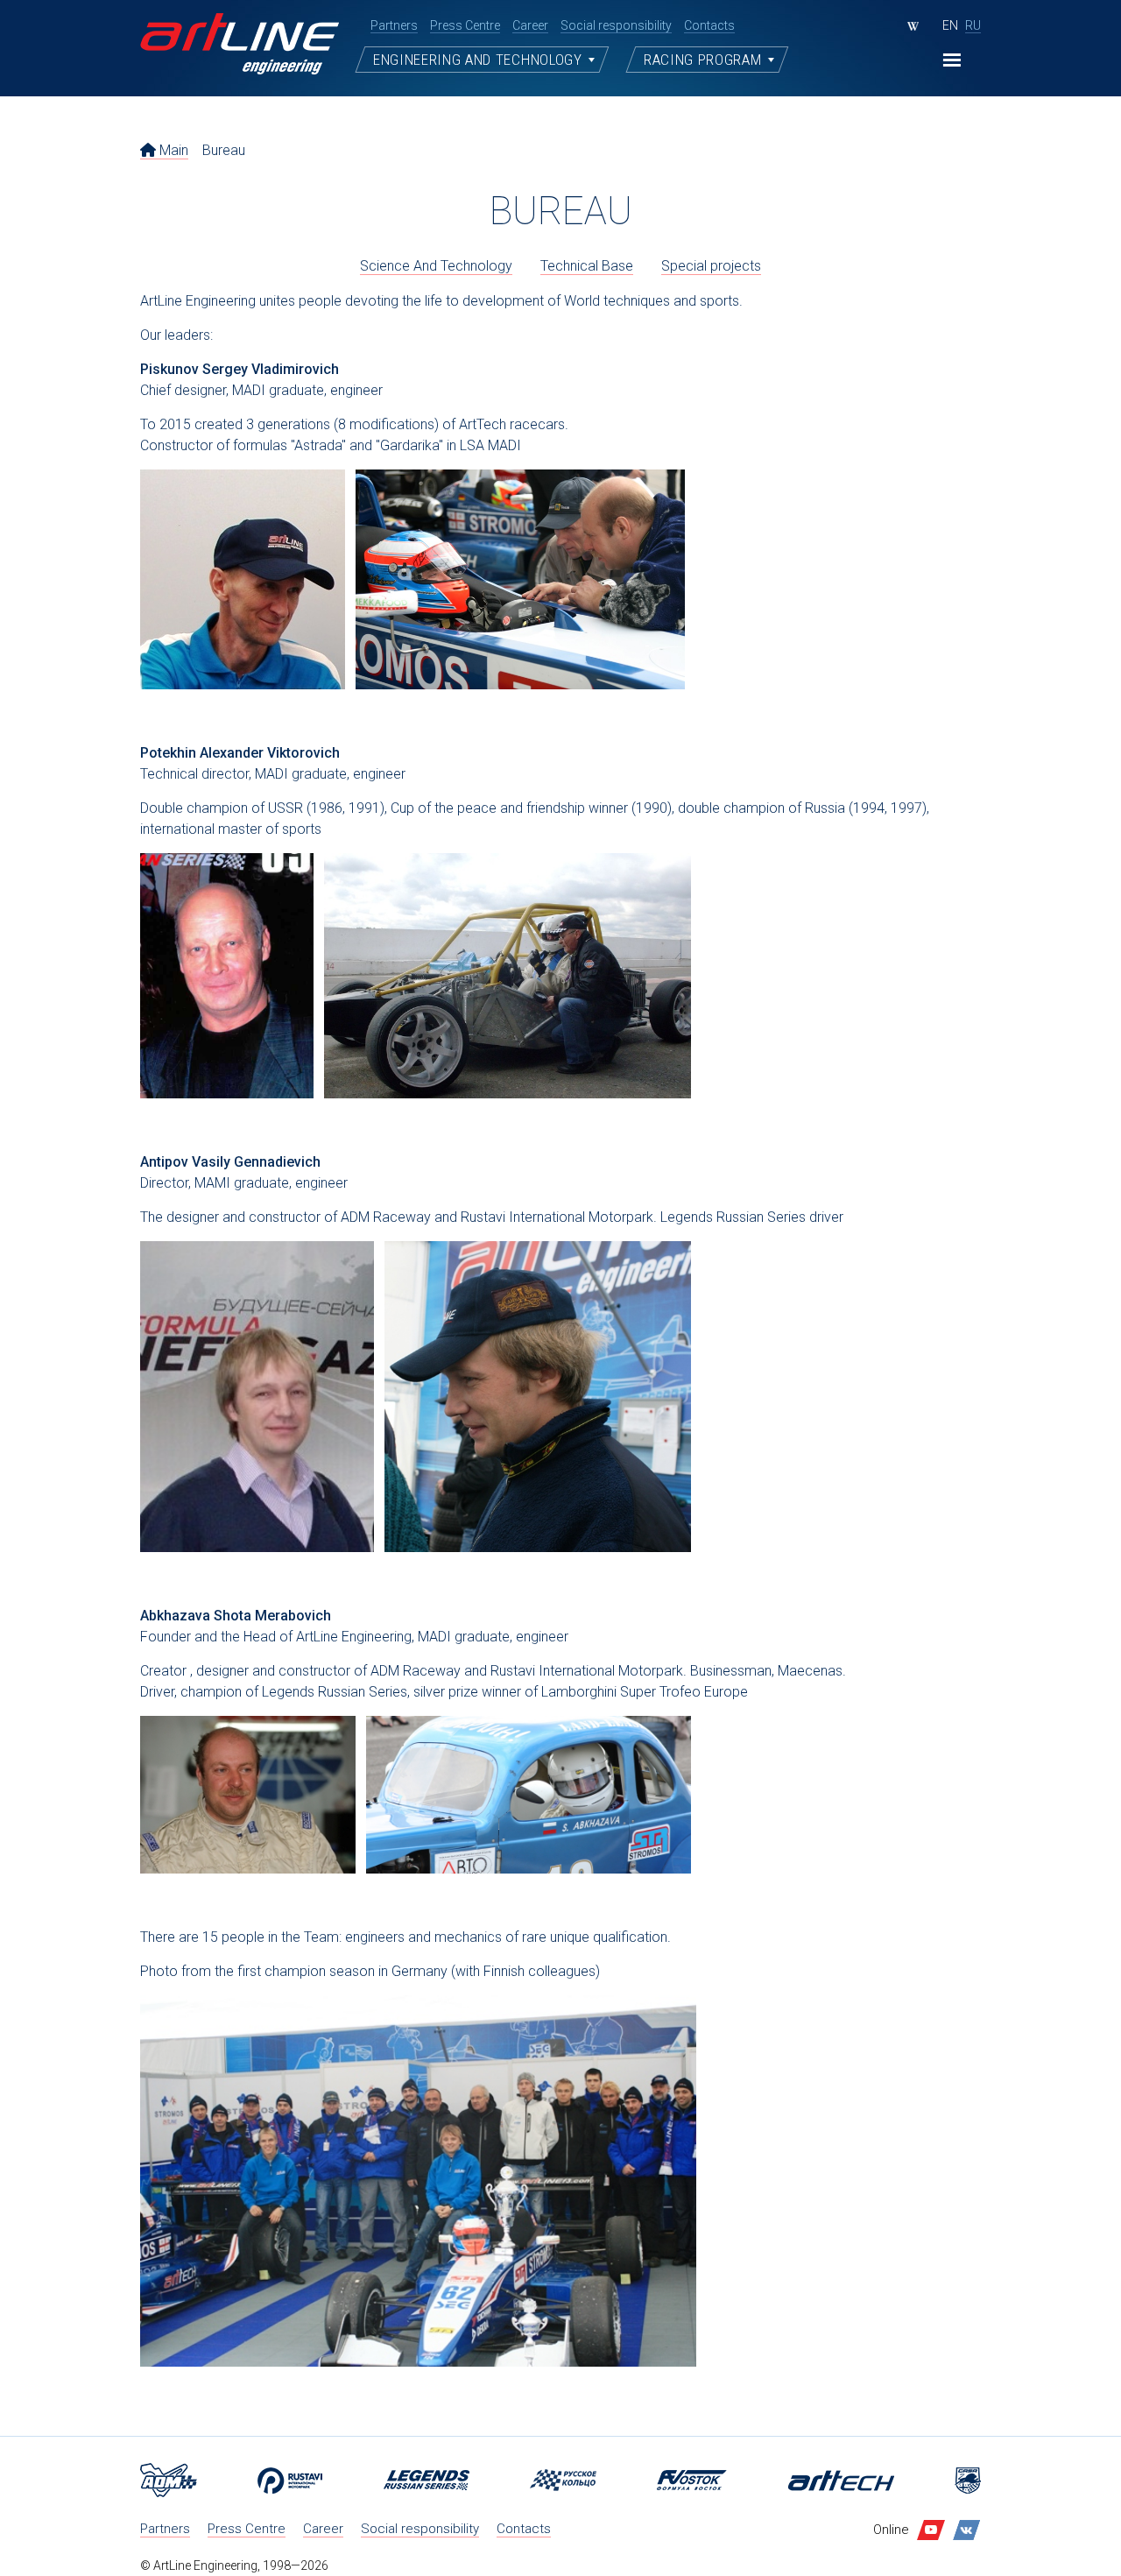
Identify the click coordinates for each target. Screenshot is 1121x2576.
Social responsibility (420, 2529)
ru (973, 25)
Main (172, 150)
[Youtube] (931, 2530)
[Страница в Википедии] (913, 26)
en (950, 25)
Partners (165, 2529)
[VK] (967, 2530)
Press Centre (247, 2529)
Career (323, 2529)
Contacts (524, 2529)
